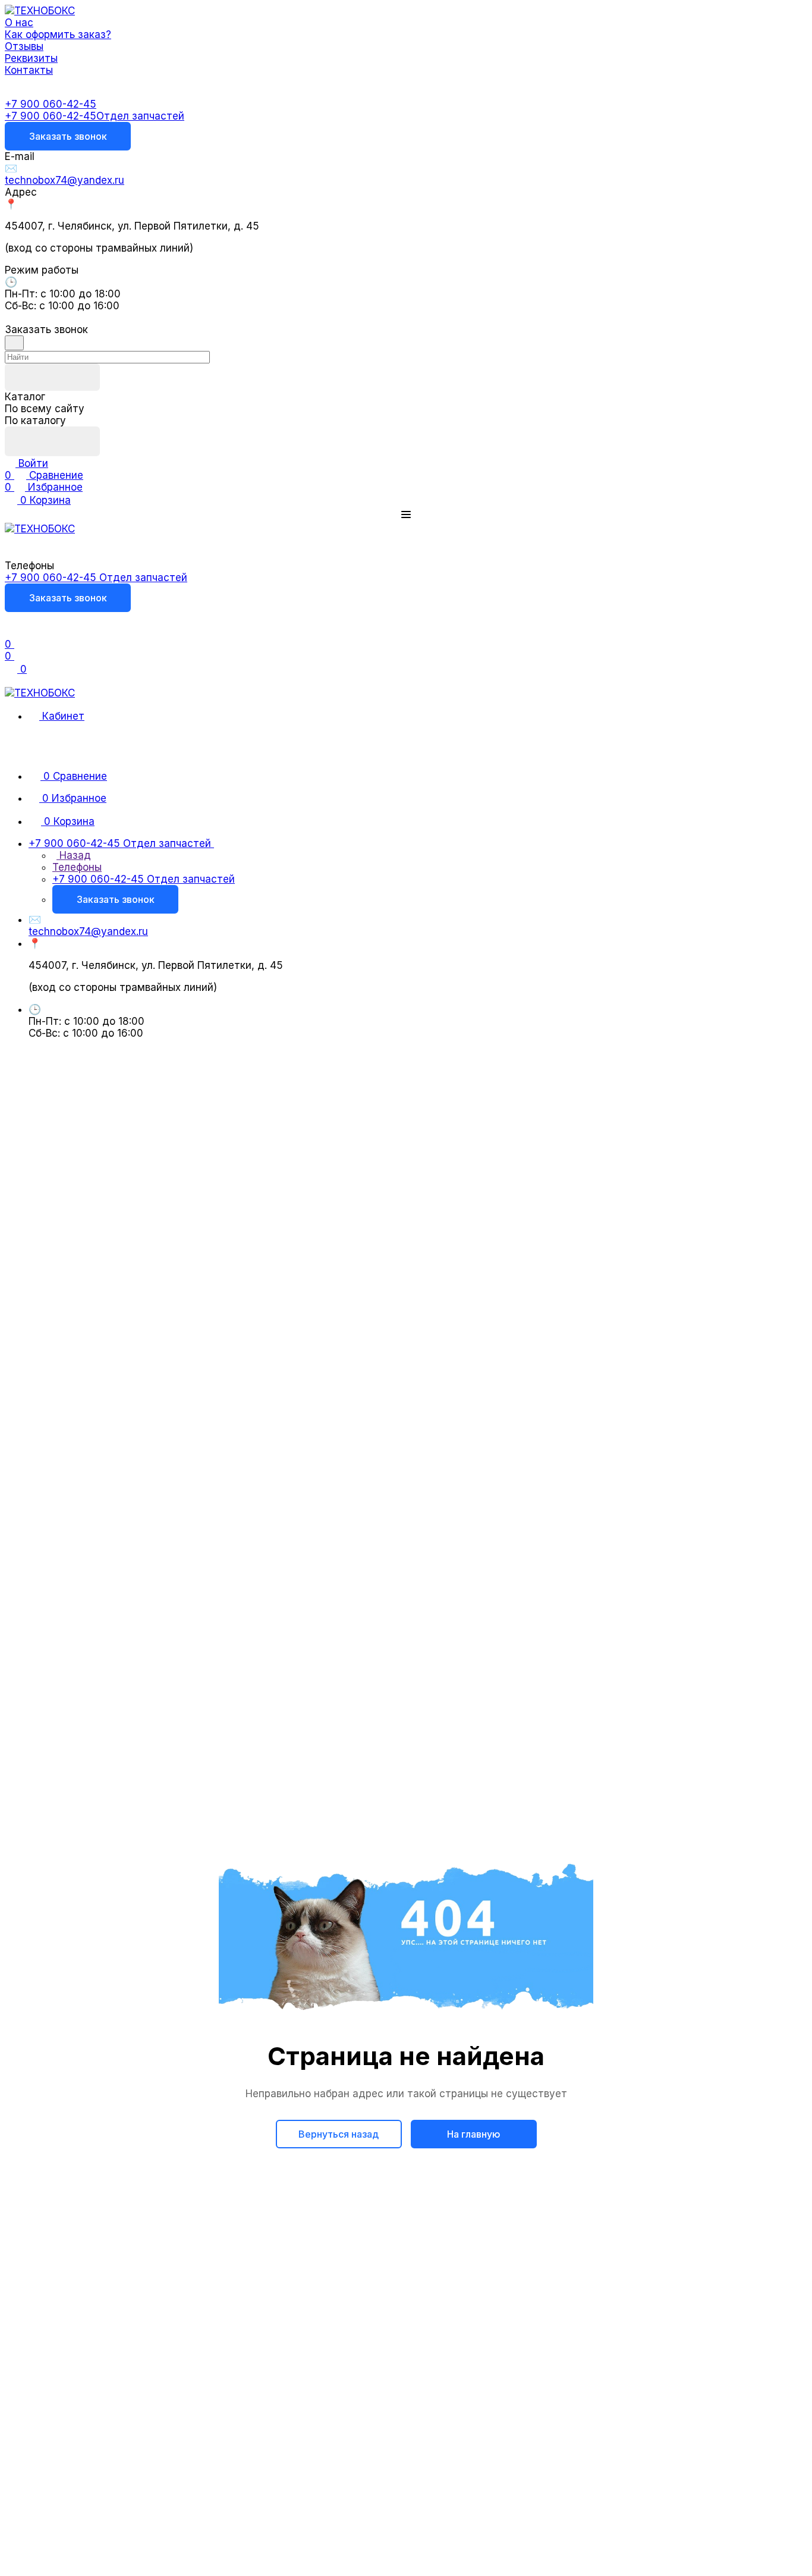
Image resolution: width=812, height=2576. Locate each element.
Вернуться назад (339, 2134)
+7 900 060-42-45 (51, 104)
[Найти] (52, 441)
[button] (406, 514)
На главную (474, 2134)
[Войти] (10, 632)
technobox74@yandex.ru (64, 180)
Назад (74, 855)
